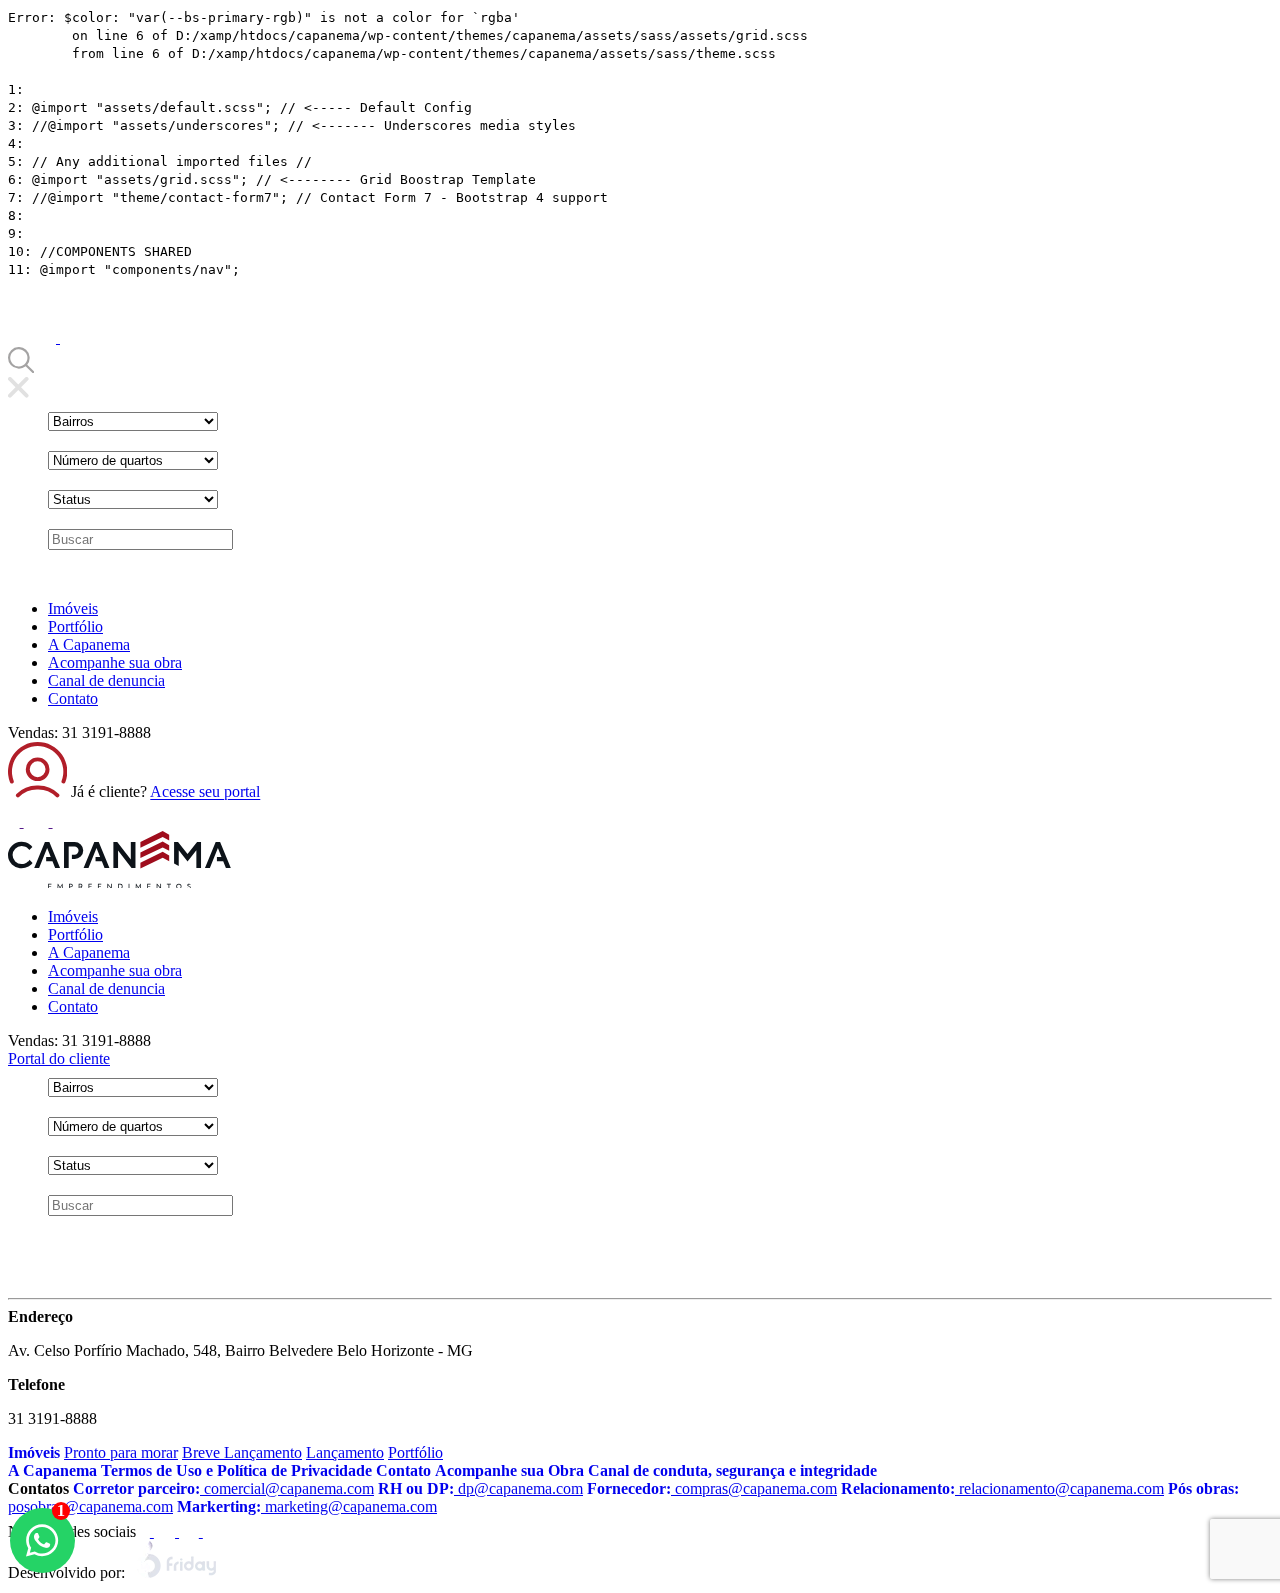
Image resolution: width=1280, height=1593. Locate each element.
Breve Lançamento (242, 1452)
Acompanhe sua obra (115, 662)
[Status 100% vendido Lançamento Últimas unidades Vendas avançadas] (133, 499)
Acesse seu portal (205, 792)
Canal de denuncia (106, 680)
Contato (73, 698)
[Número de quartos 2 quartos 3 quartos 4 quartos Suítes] (133, 460)
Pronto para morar (121, 1452)
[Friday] (176, 1572)
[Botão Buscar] (21, 367)
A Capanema (89, 644)
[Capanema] (119, 882)
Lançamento (345, 1452)
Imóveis (73, 608)
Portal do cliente (59, 1058)
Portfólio (75, 626)
